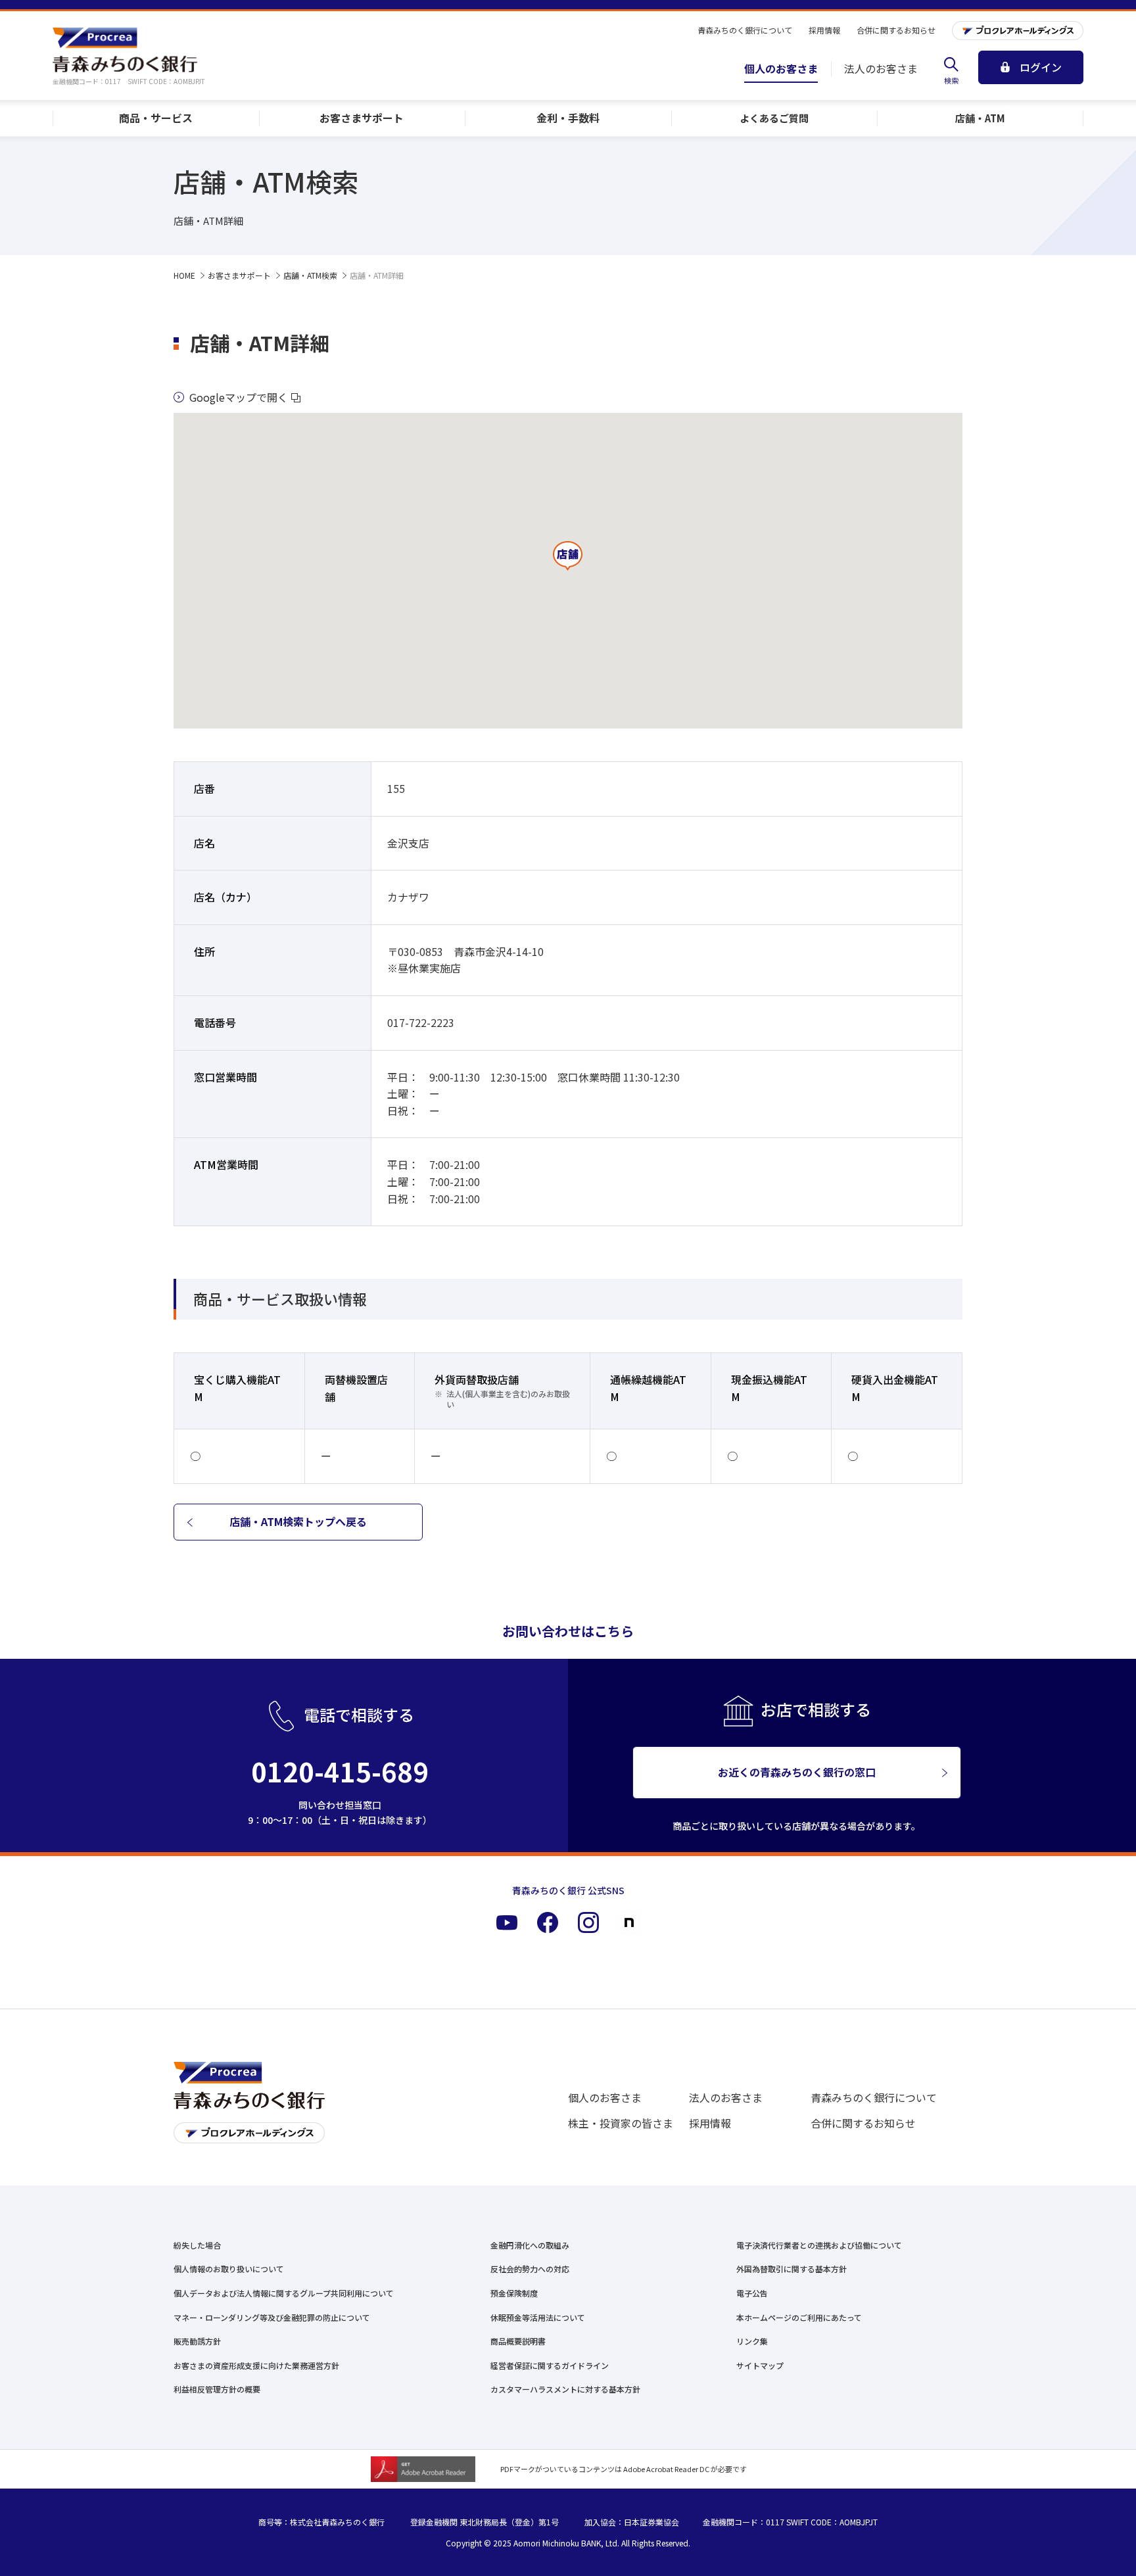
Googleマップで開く (239, 397)
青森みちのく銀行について (874, 2097)
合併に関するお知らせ (863, 2123)
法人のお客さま (726, 2097)
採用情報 (710, 2123)
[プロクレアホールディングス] (1018, 31)
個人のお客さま (605, 2097)
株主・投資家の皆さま (621, 2123)
